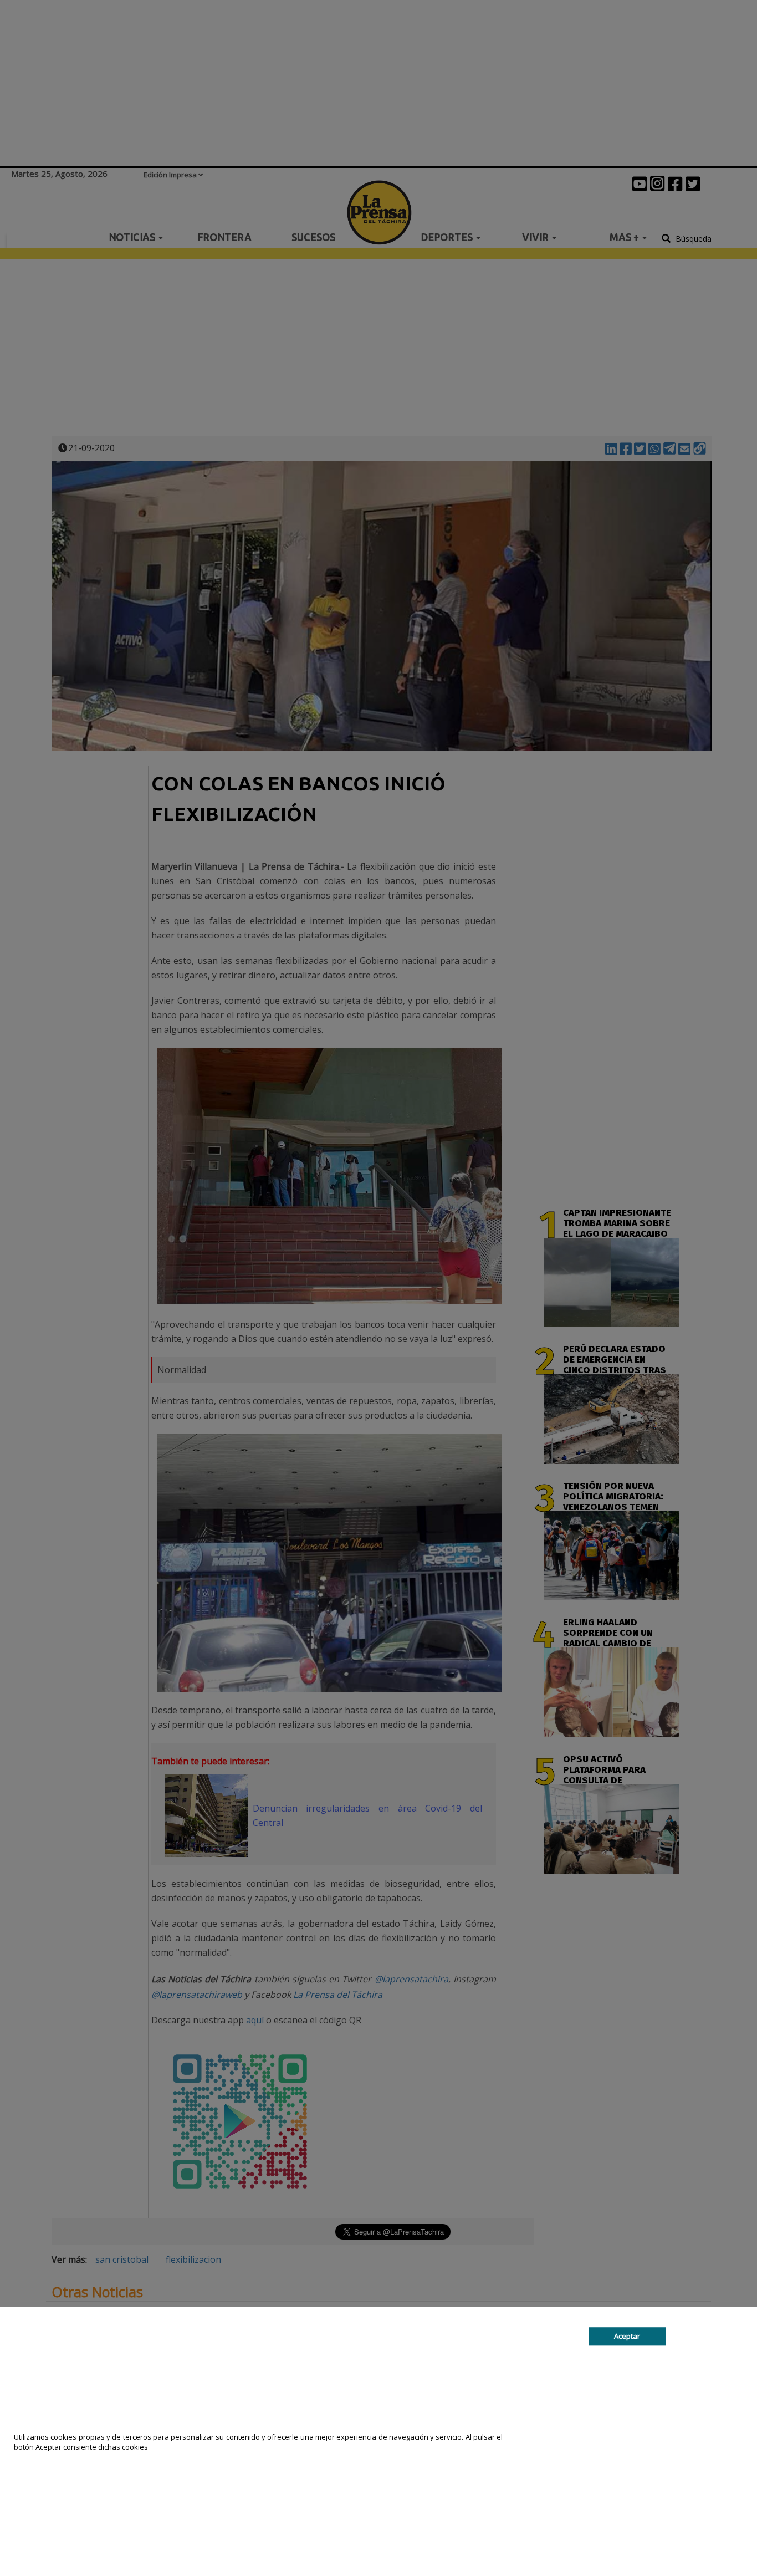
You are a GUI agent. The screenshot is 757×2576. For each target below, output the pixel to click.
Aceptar (627, 2337)
